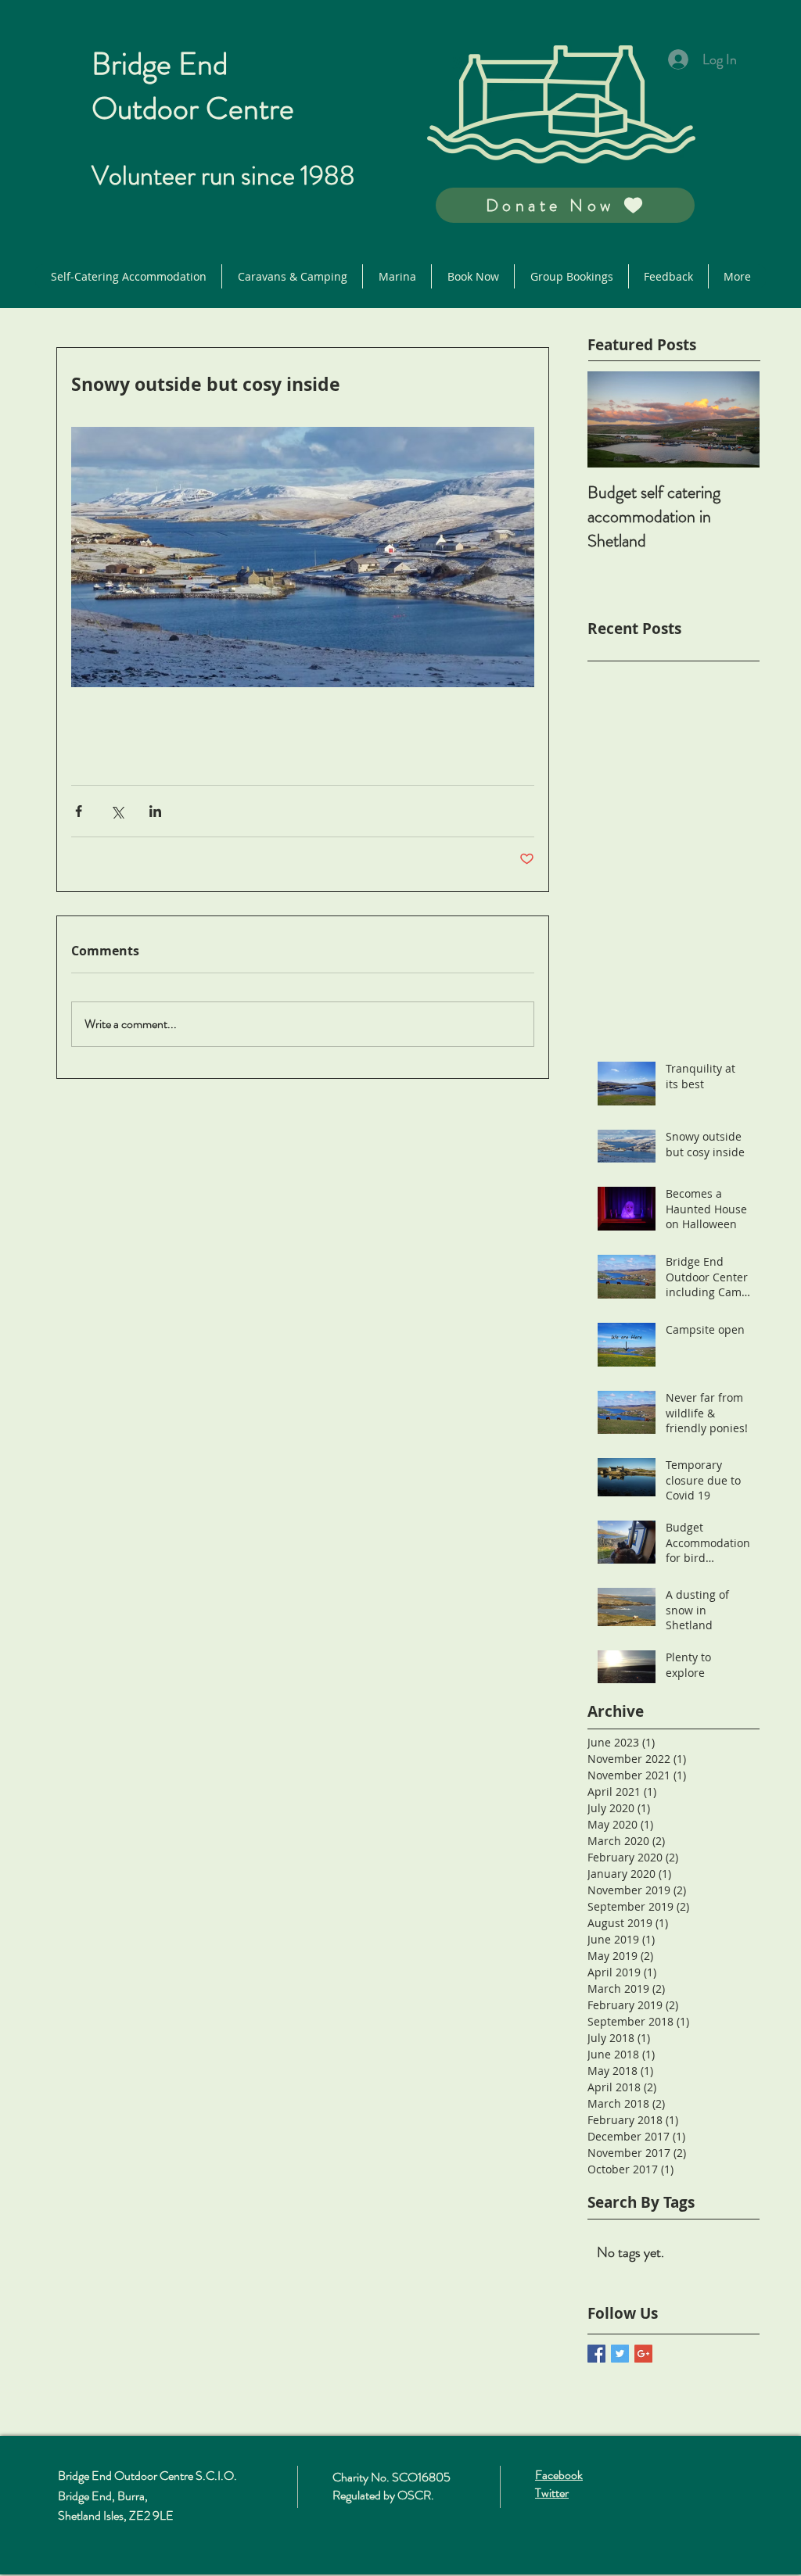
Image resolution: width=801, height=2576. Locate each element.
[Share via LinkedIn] (155, 811)
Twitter (552, 2493)
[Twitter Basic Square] (620, 2354)
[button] (565, 205)
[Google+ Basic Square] (643, 2354)
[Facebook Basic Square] (596, 2354)
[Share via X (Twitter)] (117, 811)
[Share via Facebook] (79, 811)
